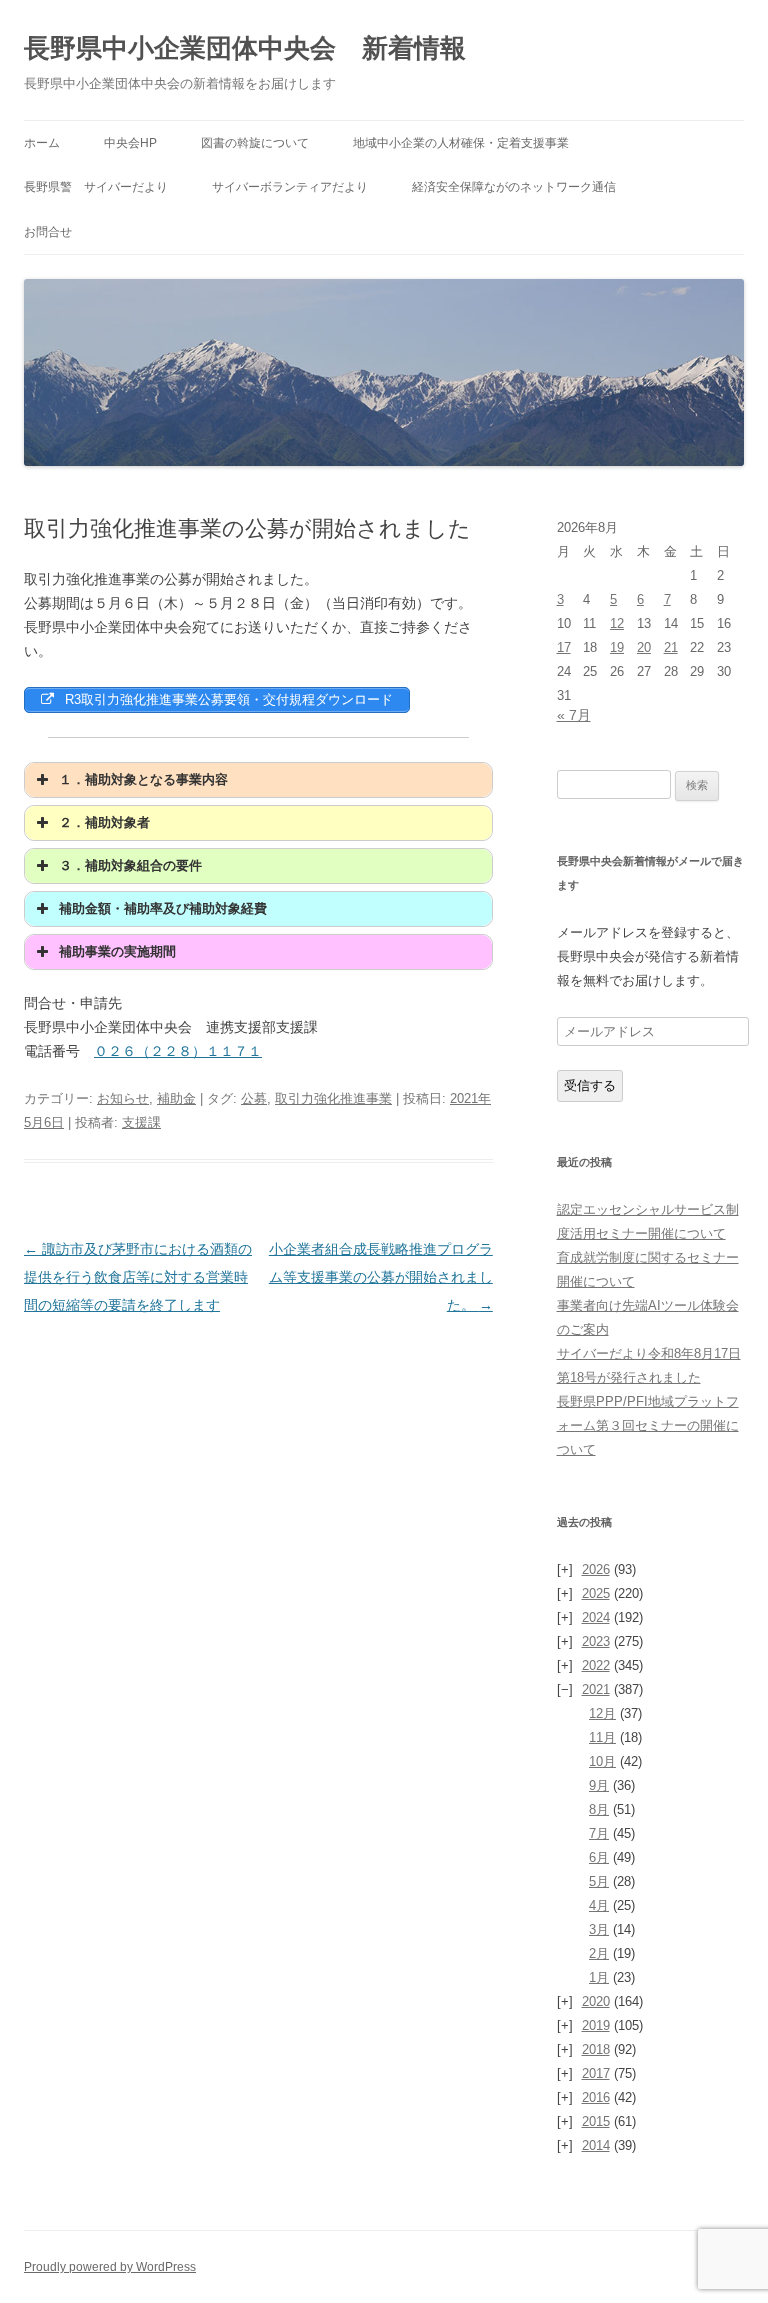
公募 (254, 1098)
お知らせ (123, 1098)
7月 (599, 1833)
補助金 (176, 1098)
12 (617, 623)
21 (671, 647)
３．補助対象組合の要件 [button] (130, 866)
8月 (599, 1809)
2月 (599, 1953)
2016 (596, 2097)
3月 (599, 1929)
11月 (602, 1737)
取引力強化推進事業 (333, 1098)
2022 (596, 1665)
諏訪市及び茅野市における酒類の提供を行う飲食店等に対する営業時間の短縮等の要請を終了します (138, 1277)
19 (617, 647)
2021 (596, 1689)
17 (564, 647)
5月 (599, 1881)
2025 (596, 1593)
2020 (596, 2001)
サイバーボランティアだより (290, 187)
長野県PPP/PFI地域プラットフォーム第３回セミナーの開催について (648, 1425)
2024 (596, 1617)
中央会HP (130, 143)
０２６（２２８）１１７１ (178, 1051)
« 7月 (574, 715)
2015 (596, 2121)
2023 (596, 1641)
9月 (599, 1785)
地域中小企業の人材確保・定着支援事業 (461, 143)
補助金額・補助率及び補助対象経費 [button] (163, 909)
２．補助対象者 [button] (104, 823)
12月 (602, 1713)
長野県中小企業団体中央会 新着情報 (245, 48)
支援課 (141, 1122)
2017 (596, 2073)
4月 (599, 1905)
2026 (596, 1569)
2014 (596, 2145)
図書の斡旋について (255, 143)
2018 (596, 2049)
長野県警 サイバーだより (96, 187)
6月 (599, 1857)
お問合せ (48, 232)
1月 (599, 1977)
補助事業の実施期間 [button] (117, 952)
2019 (596, 2025)
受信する (590, 1085)
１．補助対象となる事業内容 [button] (143, 780)
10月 (602, 1761)
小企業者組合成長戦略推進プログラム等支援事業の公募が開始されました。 (381, 1277)
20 (644, 647)
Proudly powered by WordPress (110, 2267)
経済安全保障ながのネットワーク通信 (514, 187)
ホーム (42, 143)
